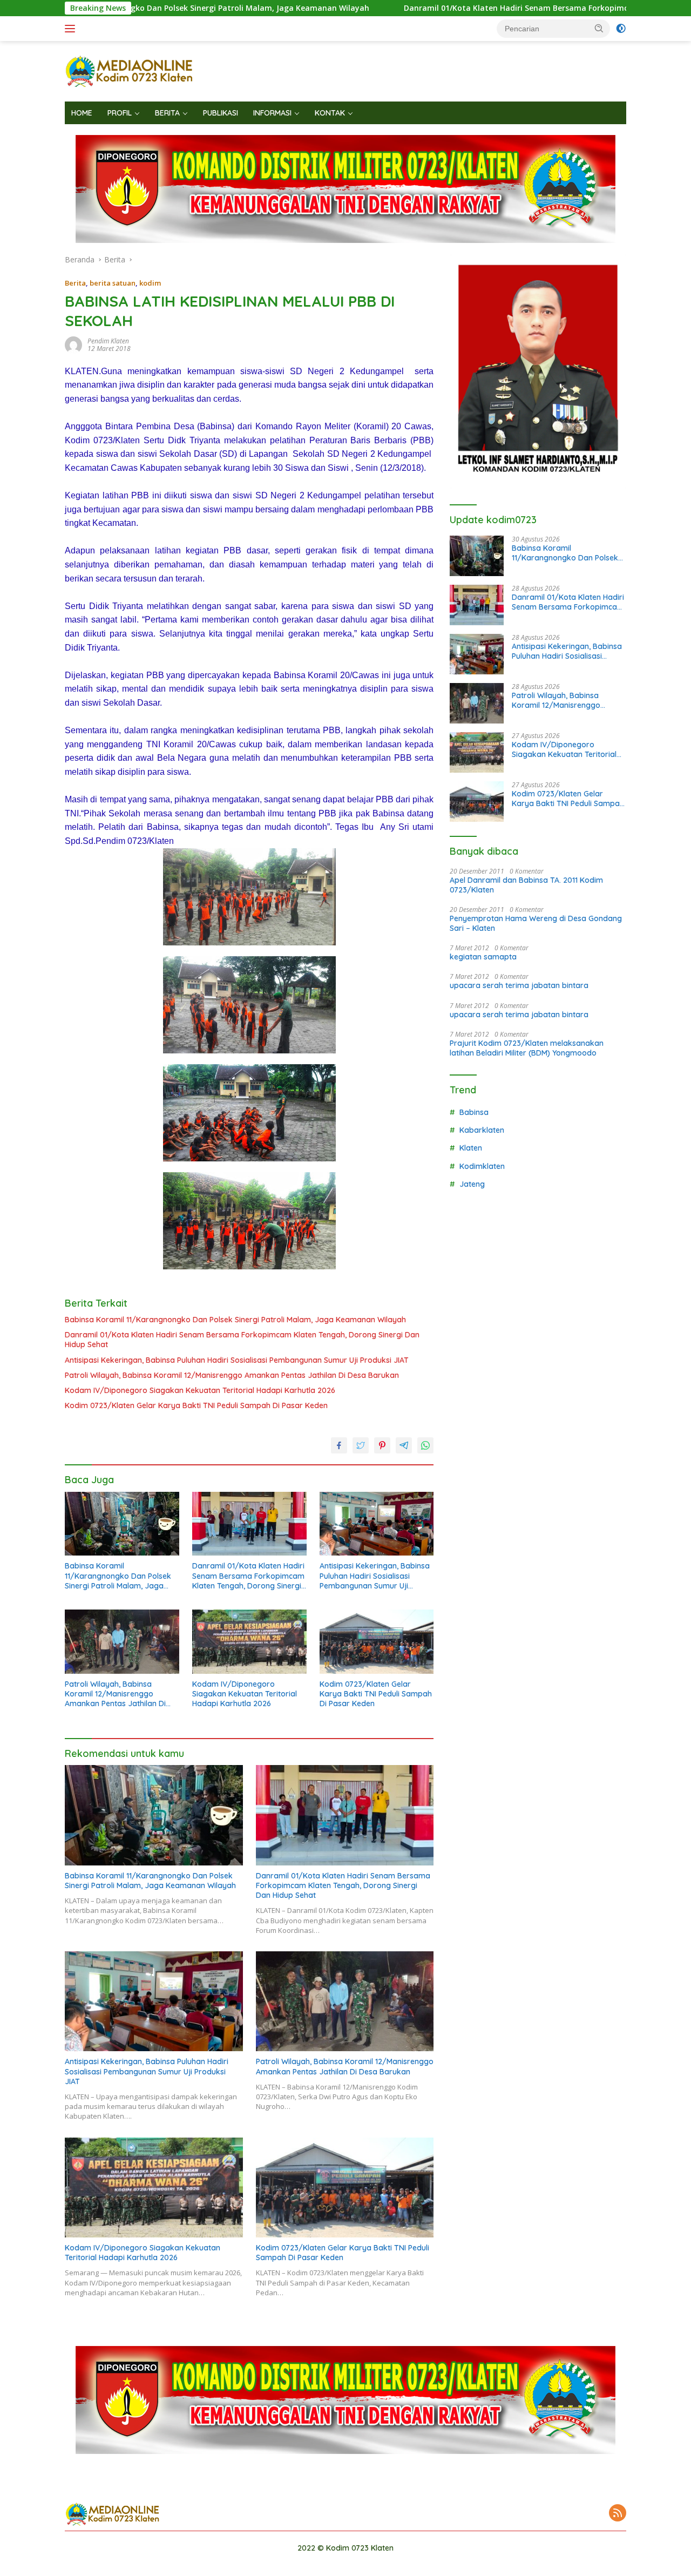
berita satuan (113, 283)
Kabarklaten (482, 1130)
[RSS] (618, 2514)
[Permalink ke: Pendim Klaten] (73, 344)
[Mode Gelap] (621, 29)
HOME (82, 113)
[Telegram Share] (404, 1445)
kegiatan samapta (483, 957)
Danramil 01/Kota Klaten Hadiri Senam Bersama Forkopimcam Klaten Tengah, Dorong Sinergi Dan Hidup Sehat (242, 1340)
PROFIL (120, 113)
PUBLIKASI (221, 113)
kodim (150, 283)
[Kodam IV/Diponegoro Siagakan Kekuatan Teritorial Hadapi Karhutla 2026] (249, 1642)
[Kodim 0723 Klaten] (130, 70)
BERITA (167, 113)
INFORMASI (272, 113)
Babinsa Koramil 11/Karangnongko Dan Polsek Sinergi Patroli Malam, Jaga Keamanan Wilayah (235, 1320)
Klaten (471, 1148)
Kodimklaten (482, 1166)
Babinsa (474, 1112)
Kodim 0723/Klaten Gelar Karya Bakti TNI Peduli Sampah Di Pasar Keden (196, 1405)
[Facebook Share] (339, 1445)
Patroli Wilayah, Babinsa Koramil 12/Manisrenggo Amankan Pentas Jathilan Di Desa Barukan (232, 1375)
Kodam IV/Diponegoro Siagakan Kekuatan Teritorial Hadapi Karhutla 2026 (200, 1390)
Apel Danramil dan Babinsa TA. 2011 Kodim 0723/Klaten (526, 885)
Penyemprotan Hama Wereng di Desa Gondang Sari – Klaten (536, 923)
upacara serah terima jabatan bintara (519, 985)
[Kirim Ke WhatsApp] (425, 1445)
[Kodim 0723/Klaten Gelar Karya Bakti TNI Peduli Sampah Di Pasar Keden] (377, 1642)
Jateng (472, 1184)
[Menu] (72, 29)
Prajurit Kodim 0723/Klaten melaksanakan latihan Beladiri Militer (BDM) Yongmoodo (527, 1048)
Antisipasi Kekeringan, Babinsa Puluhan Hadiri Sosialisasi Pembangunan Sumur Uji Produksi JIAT (237, 1360)
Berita (75, 283)
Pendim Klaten (108, 341)
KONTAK (330, 113)
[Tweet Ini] (361, 1445)
